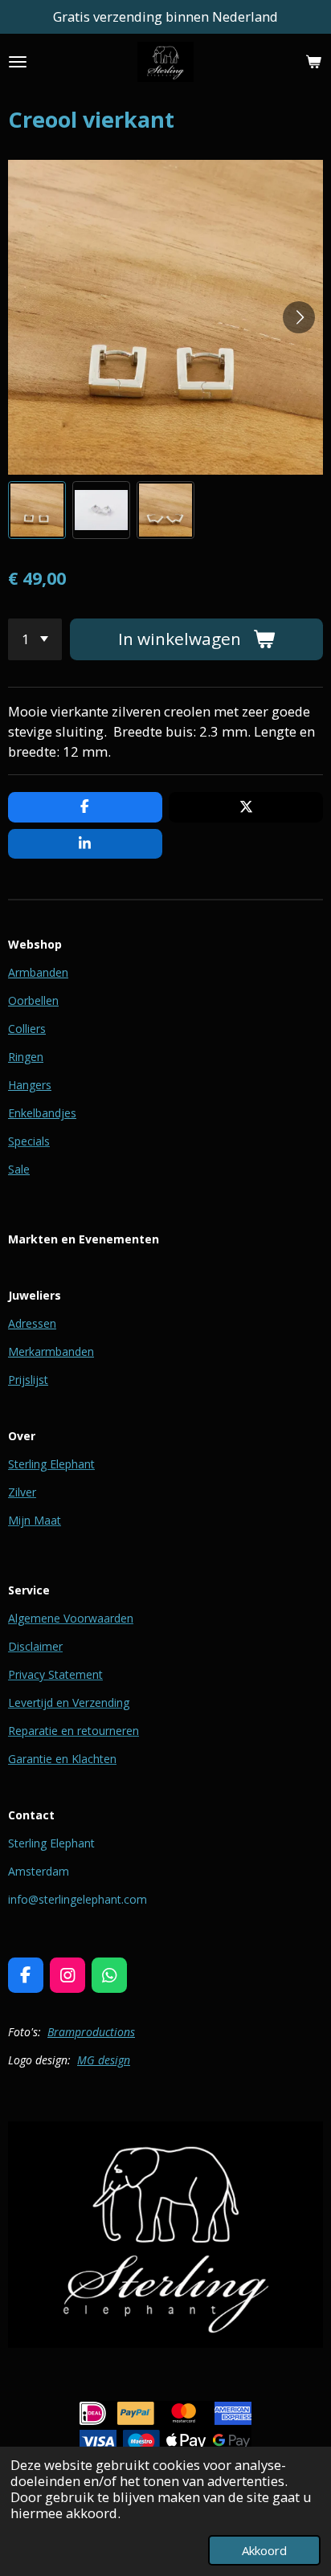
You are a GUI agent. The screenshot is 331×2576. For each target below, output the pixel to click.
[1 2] (35, 639)
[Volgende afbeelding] (299, 317)
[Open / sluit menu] (18, 62)
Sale (19, 1169)
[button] (37, 510)
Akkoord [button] (264, 2550)
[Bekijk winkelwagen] (313, 62)
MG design (104, 2060)
